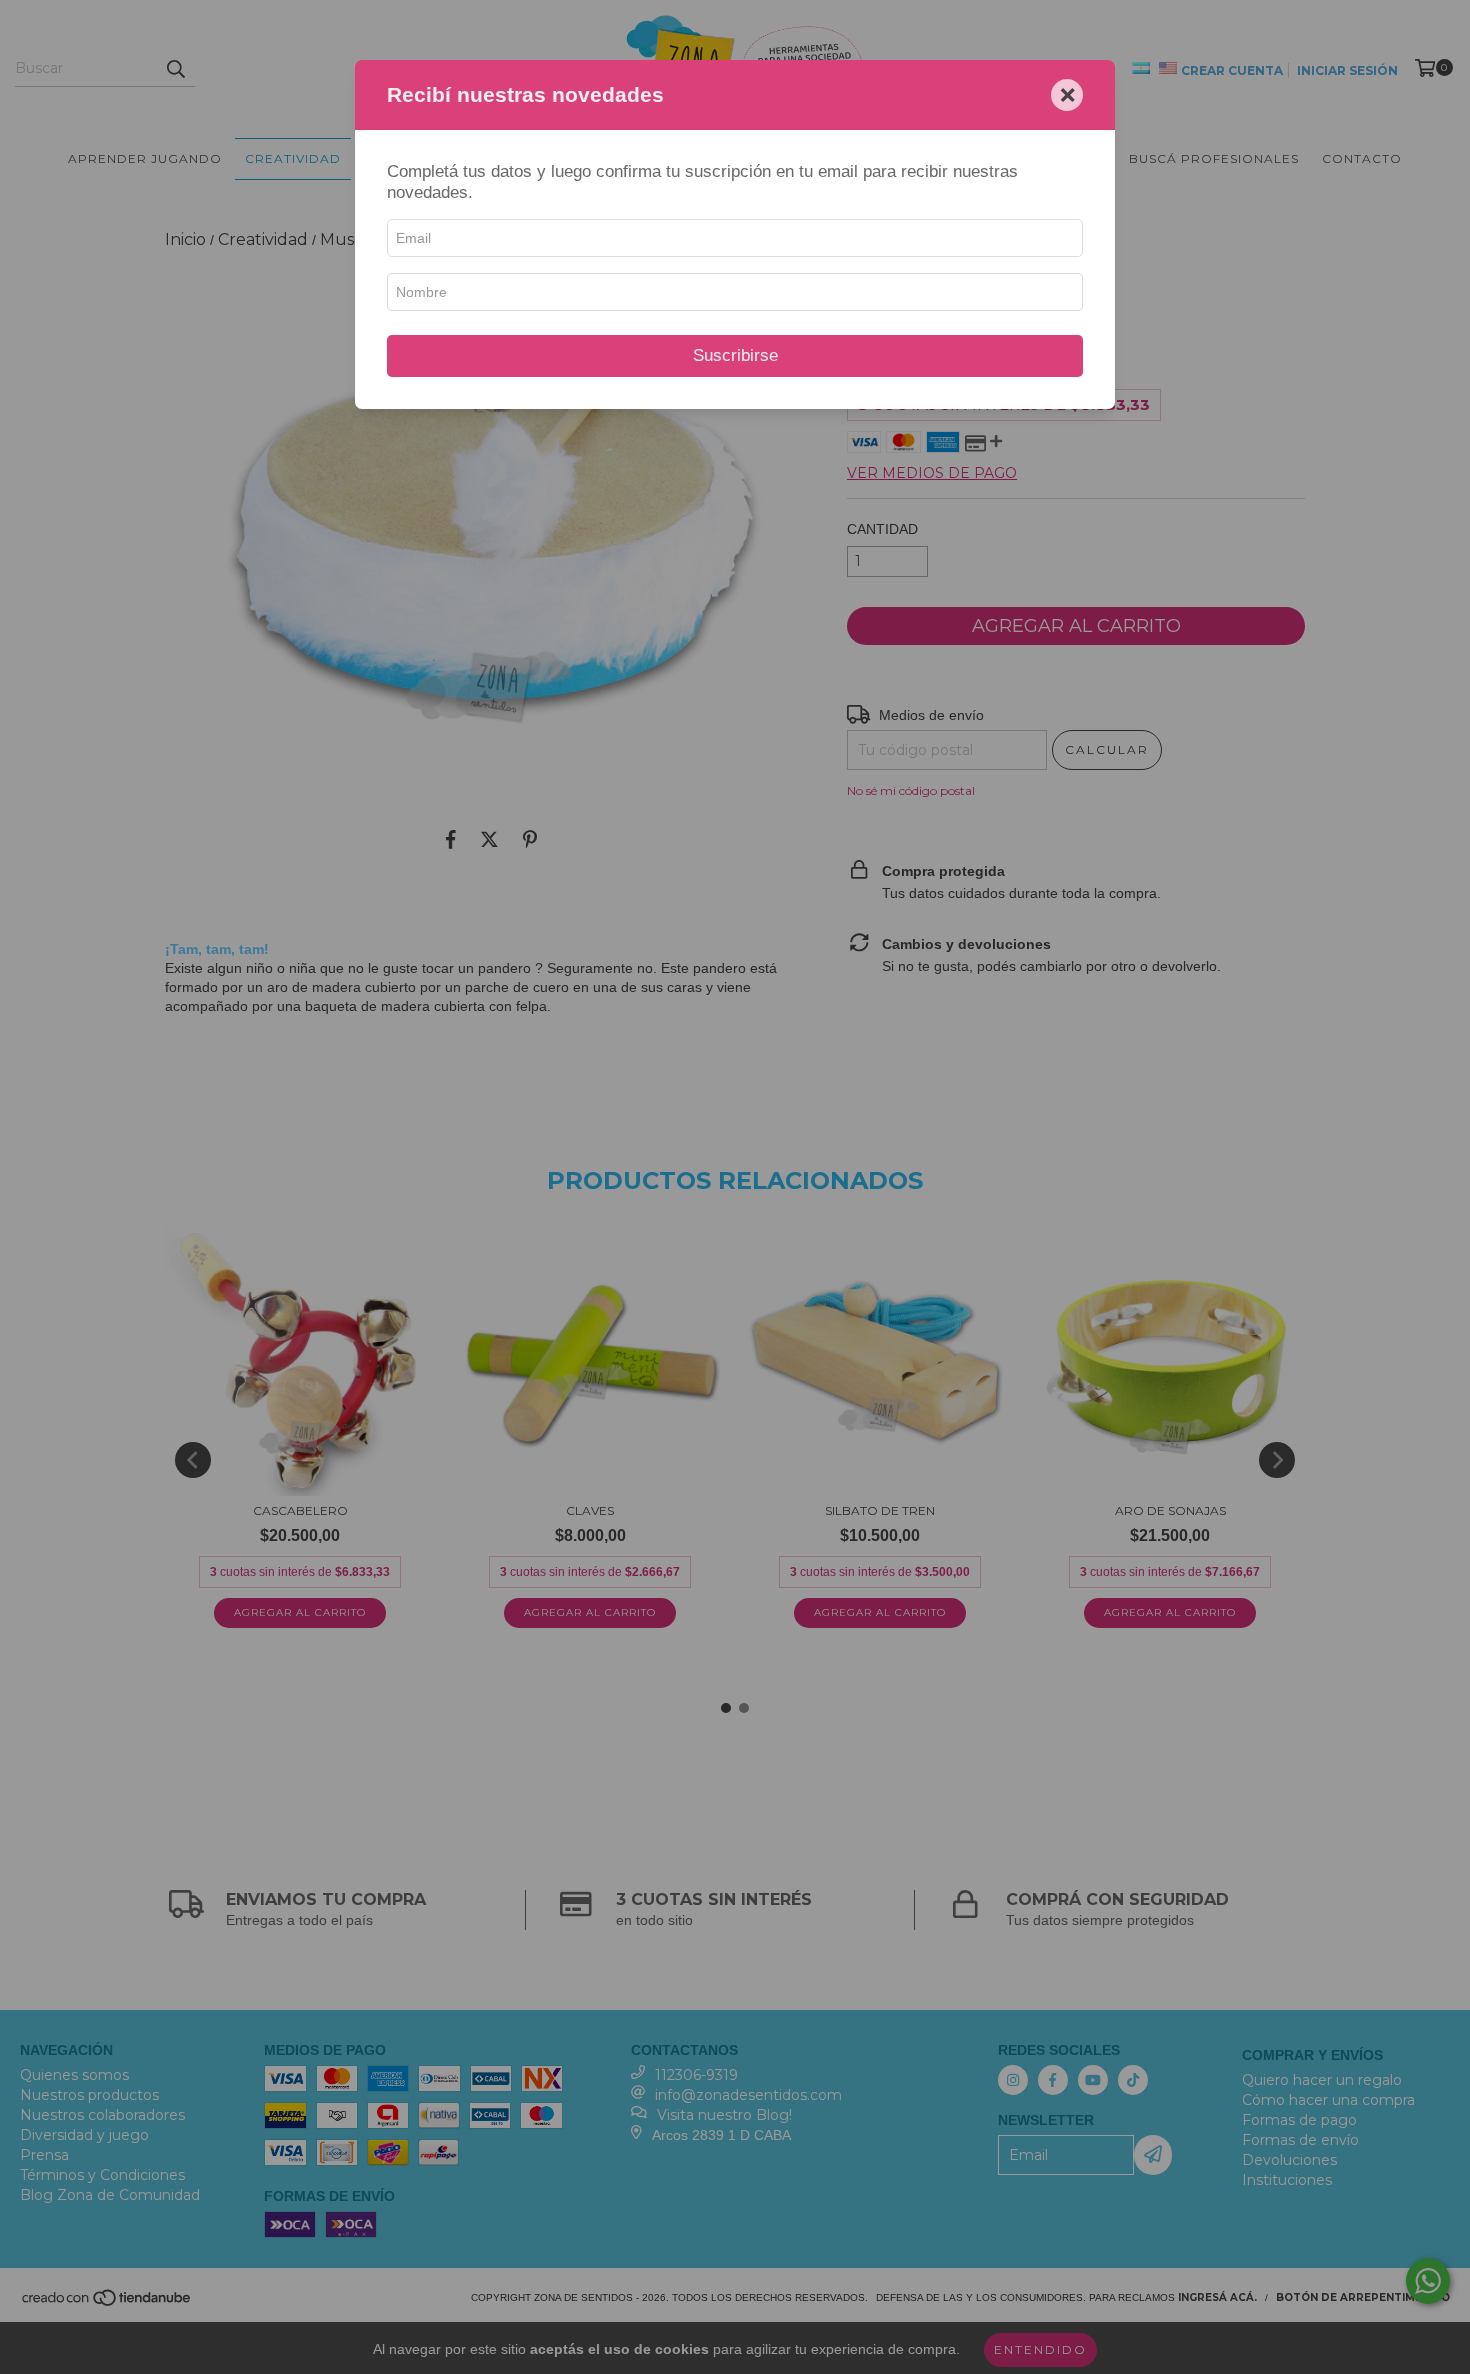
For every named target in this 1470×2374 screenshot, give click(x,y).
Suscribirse (735, 355)
